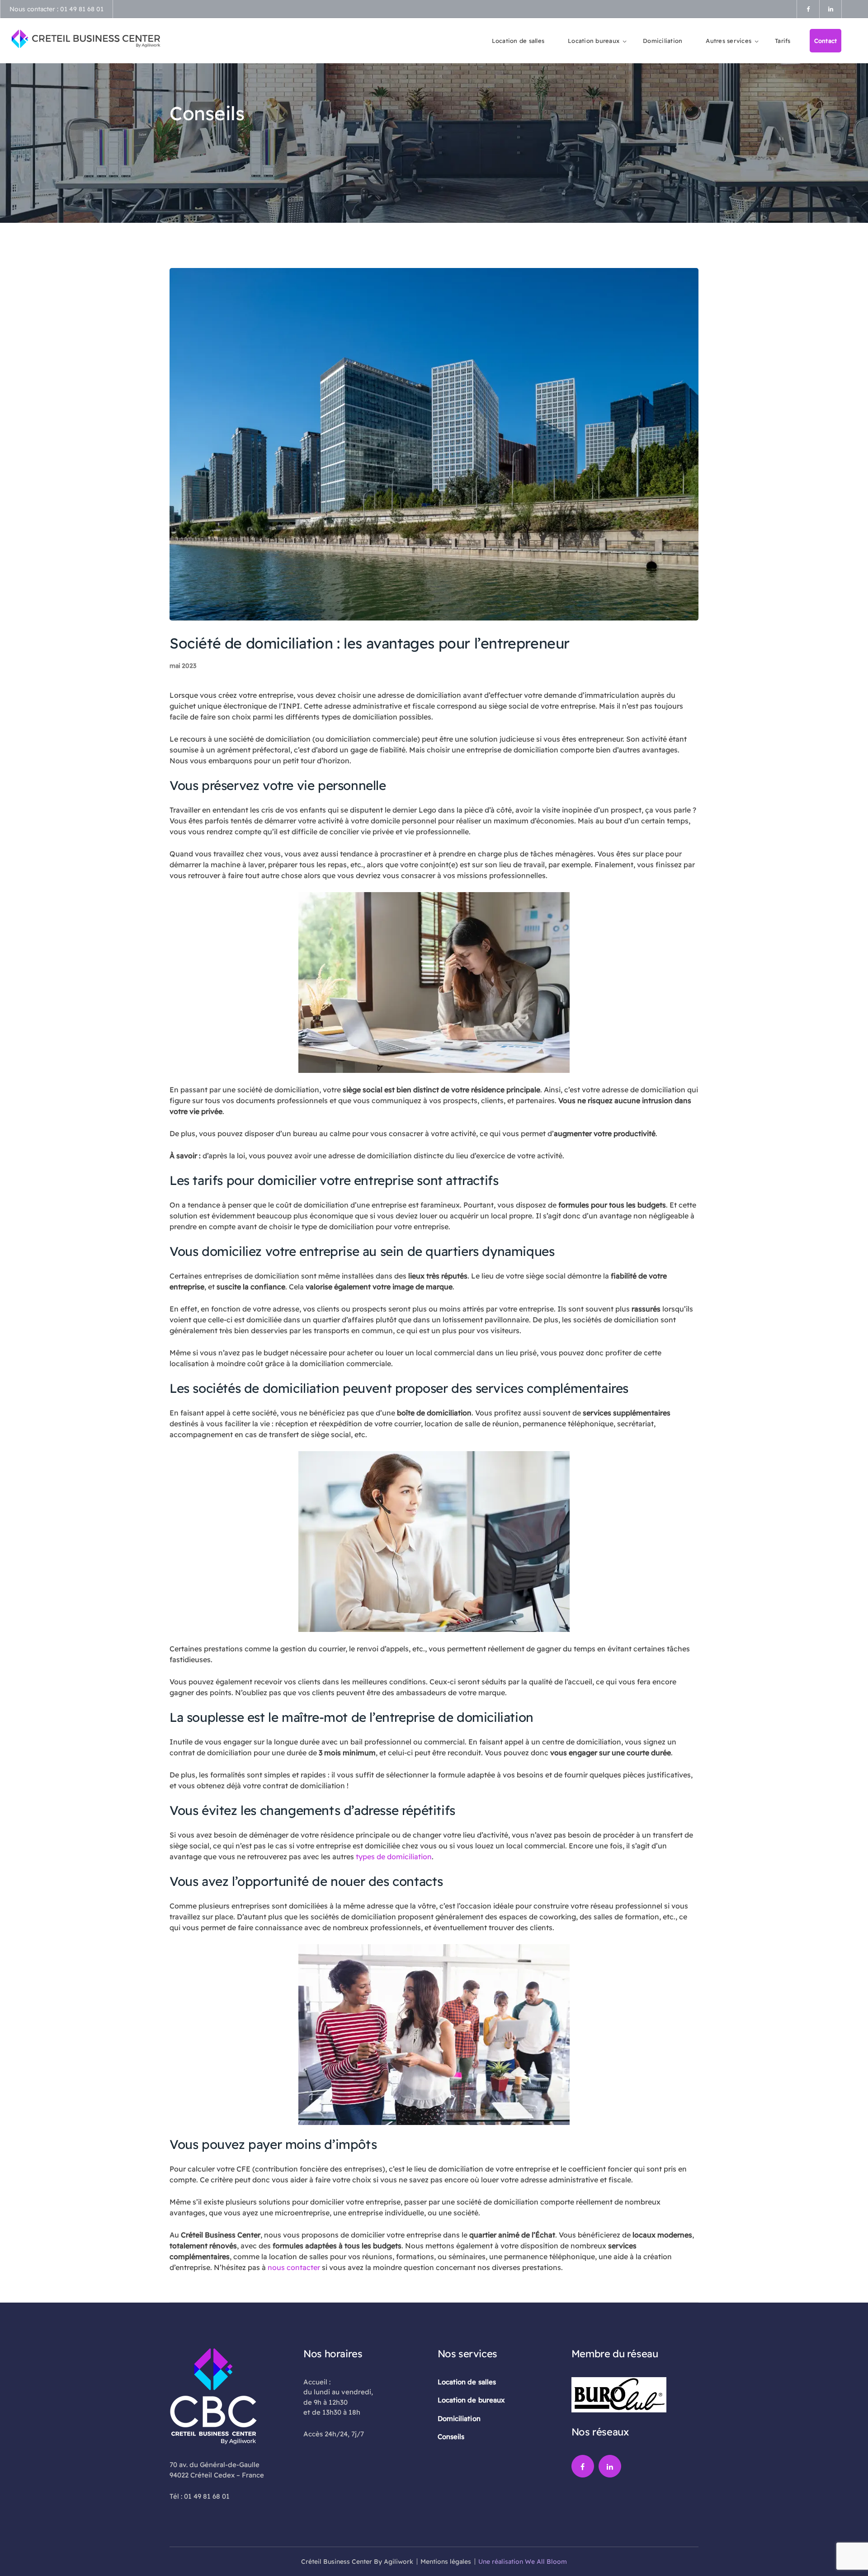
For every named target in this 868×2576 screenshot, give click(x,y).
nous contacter (295, 2267)
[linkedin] (610, 2466)
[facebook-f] (583, 2466)
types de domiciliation (394, 1857)
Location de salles (467, 2382)
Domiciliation (459, 2419)
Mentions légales (446, 2562)
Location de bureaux (471, 2400)
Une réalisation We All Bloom (523, 2562)
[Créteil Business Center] (86, 38)
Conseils (451, 2437)
